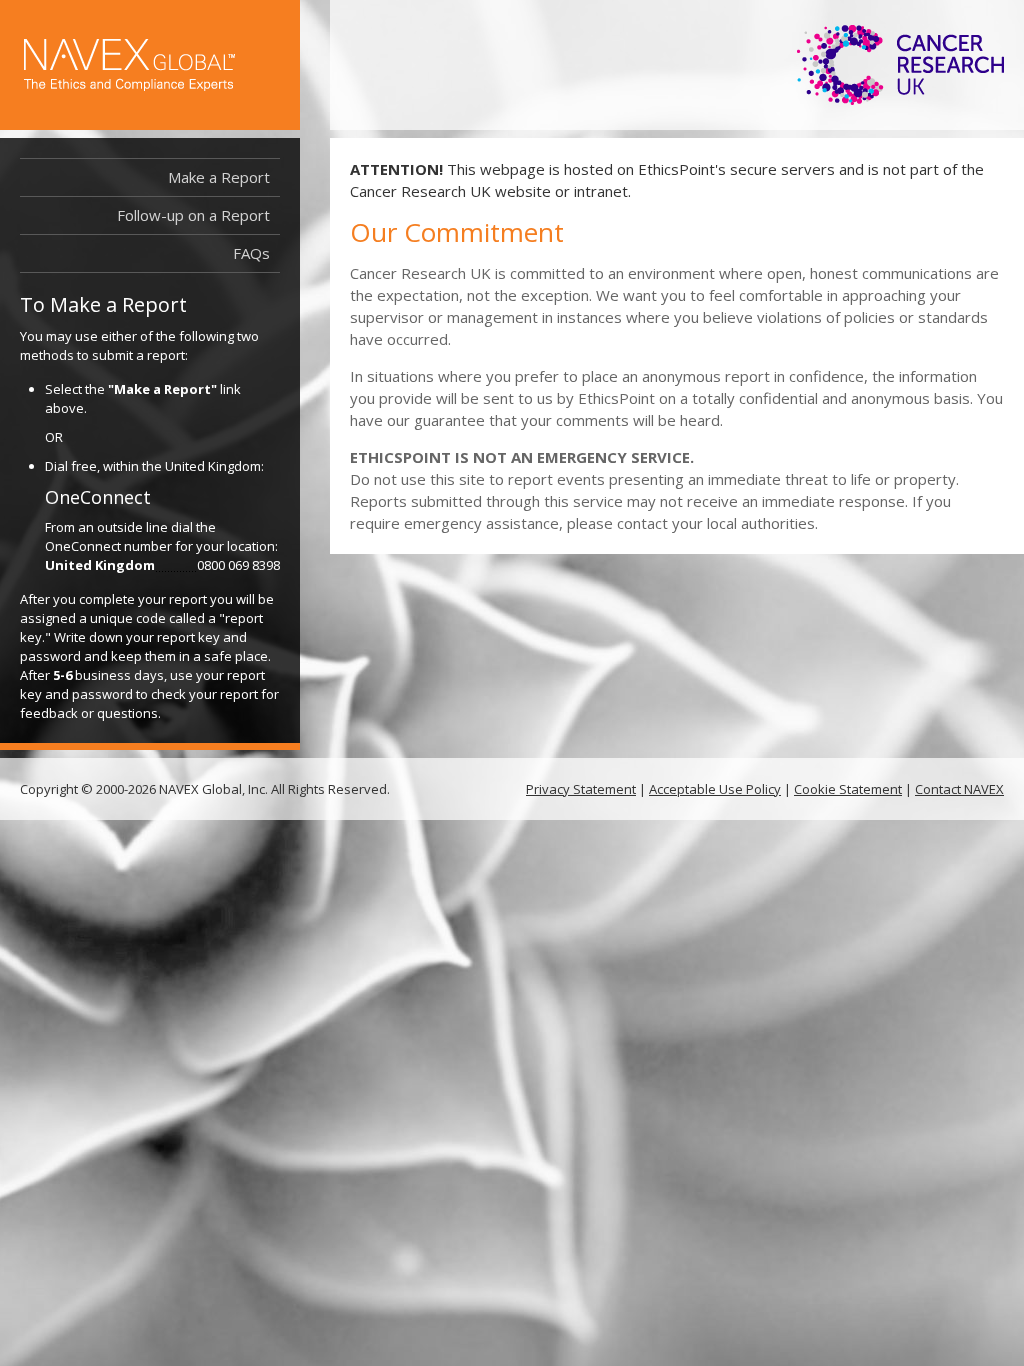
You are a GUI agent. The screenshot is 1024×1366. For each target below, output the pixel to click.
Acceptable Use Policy (715, 789)
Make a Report (219, 177)
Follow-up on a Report (193, 215)
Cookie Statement (848, 789)
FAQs (251, 253)
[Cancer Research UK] (900, 65)
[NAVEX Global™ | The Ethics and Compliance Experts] (129, 65)
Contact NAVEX (959, 789)
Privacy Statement (581, 789)
